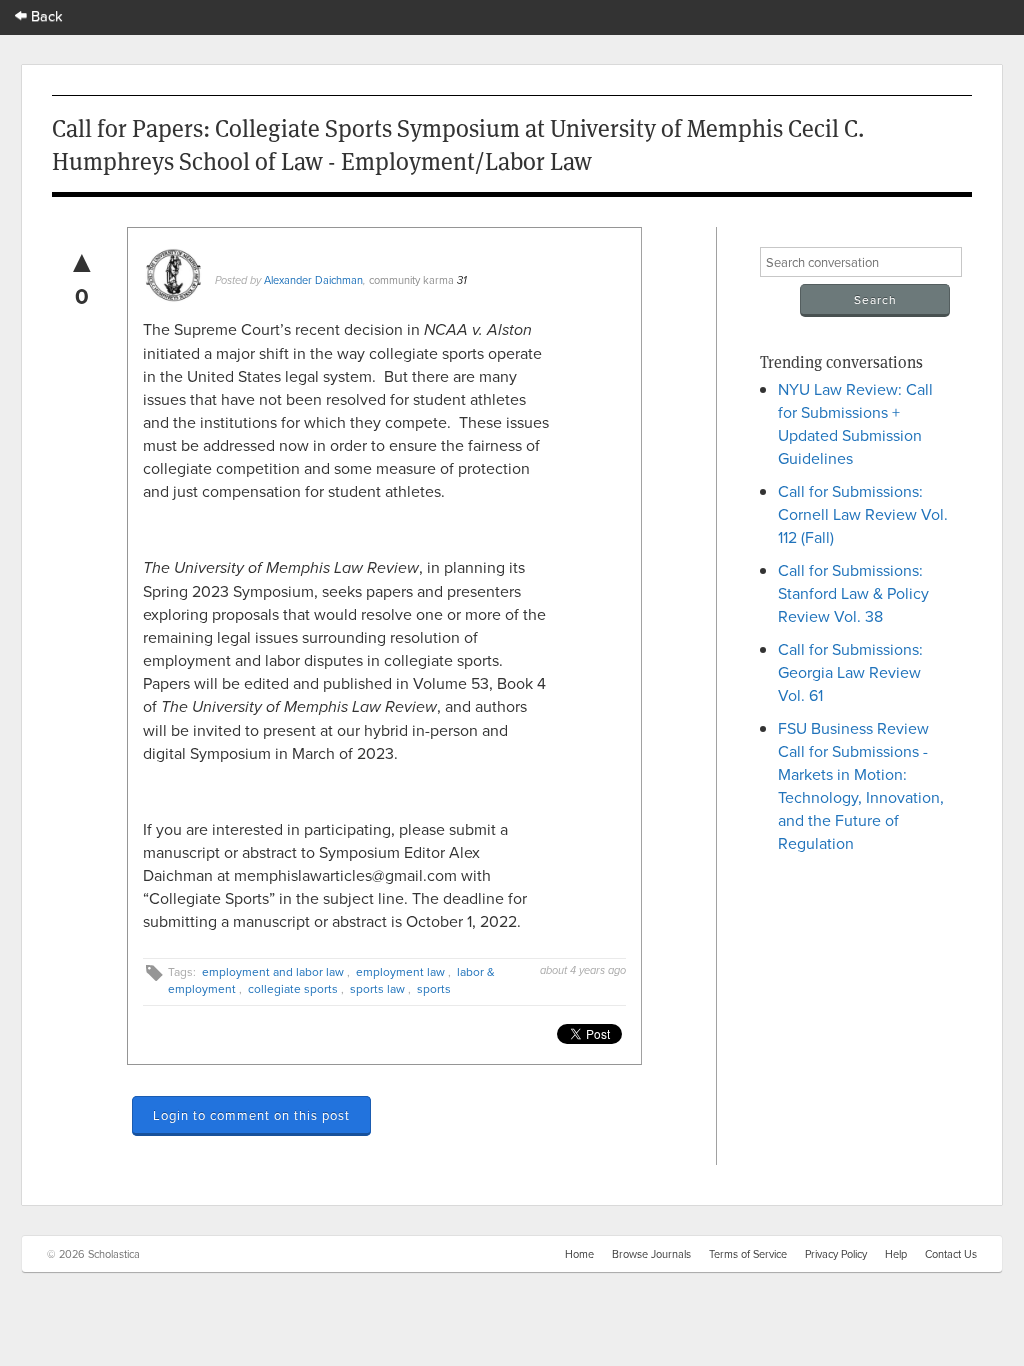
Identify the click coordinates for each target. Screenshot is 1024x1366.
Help (896, 1254)
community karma (411, 280)
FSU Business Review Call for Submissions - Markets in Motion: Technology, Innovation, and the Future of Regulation (861, 785)
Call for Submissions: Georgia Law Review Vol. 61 (850, 672)
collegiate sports (293, 988)
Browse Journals (651, 1254)
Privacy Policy (836, 1254)
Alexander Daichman (313, 280)
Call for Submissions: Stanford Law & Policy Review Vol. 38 (853, 593)
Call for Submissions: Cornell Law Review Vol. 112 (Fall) (863, 514)
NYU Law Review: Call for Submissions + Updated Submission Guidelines (855, 423)
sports (434, 988)
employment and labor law (273, 971)
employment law (400, 971)
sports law (377, 988)
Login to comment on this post (251, 1115)
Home (579, 1254)
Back (45, 15)
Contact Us (951, 1254)
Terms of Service (748, 1254)
